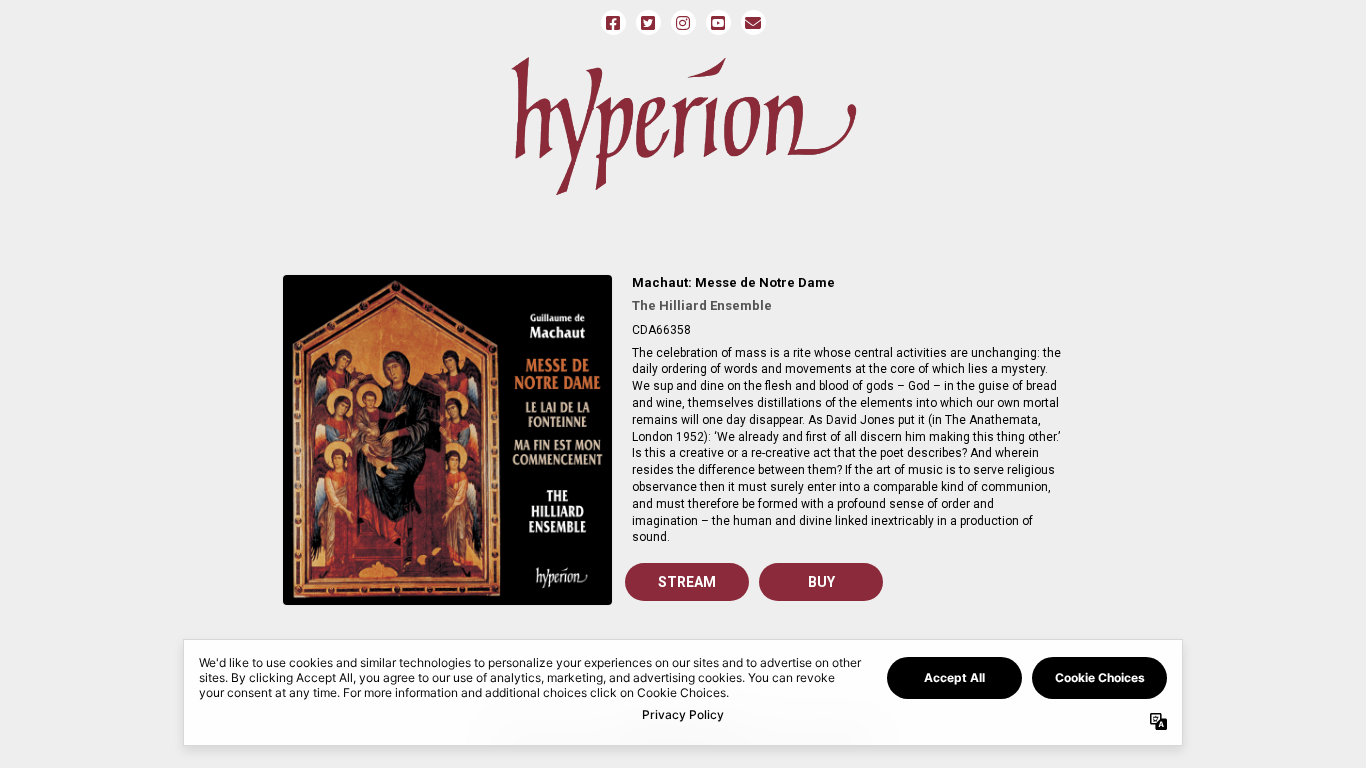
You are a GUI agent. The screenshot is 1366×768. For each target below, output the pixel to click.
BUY (821, 582)
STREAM (687, 582)
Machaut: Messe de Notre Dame (733, 282)
